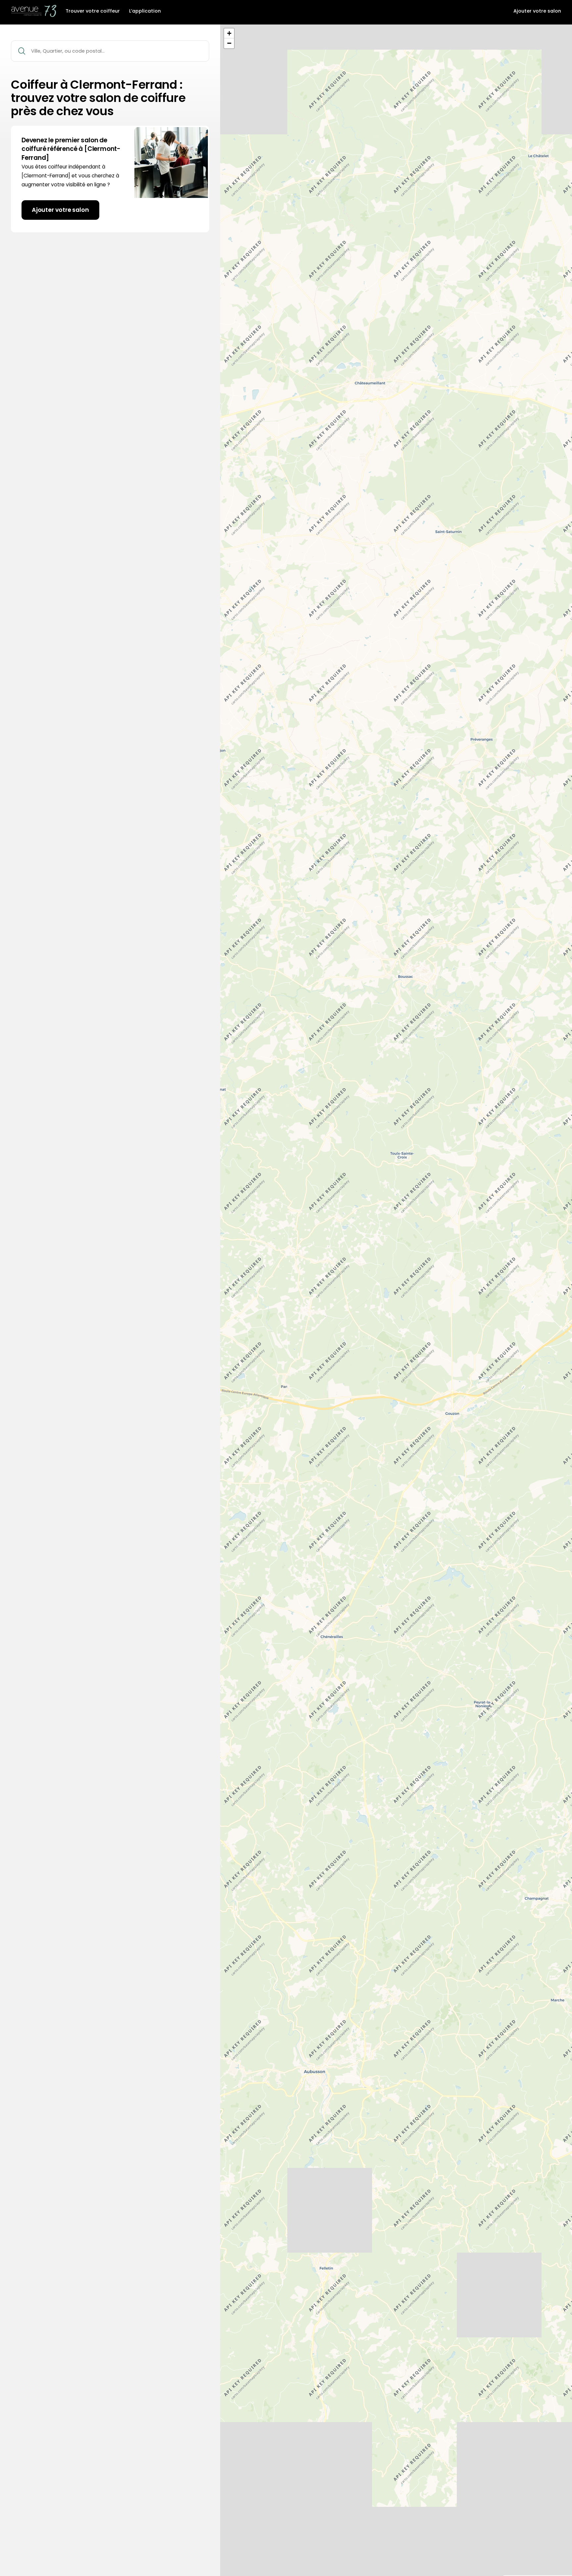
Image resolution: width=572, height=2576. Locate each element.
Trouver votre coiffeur (93, 11)
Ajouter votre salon (537, 11)
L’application (145, 11)
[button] (229, 33)
